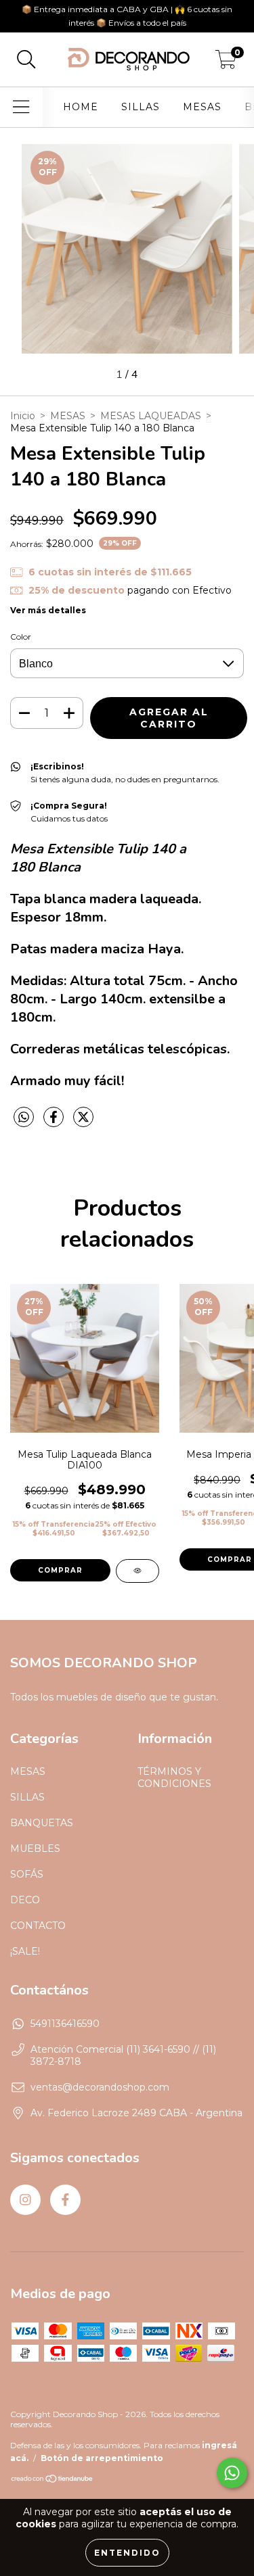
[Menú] (21, 107)
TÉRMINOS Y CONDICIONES (174, 1778)
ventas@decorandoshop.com (100, 2087)
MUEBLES (35, 1848)
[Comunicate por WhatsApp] (232, 2473)
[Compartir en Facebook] (55, 1122)
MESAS (202, 107)
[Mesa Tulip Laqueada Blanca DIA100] (137, 1571)
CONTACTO (38, 1926)
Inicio (23, 416)
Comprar (60, 1570)
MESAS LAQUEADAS (151, 416)
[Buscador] (26, 60)
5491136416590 (65, 2024)
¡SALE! (25, 1951)
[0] (226, 63)
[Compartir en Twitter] (83, 1122)
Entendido (127, 2553)
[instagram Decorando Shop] (25, 2200)
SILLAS (141, 107)
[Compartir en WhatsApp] (24, 1118)
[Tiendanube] (52, 2480)
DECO (25, 1900)
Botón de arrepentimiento (102, 2458)
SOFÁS (27, 1874)
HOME (81, 107)
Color (21, 637)
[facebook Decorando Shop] (65, 2200)
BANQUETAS (42, 1823)
